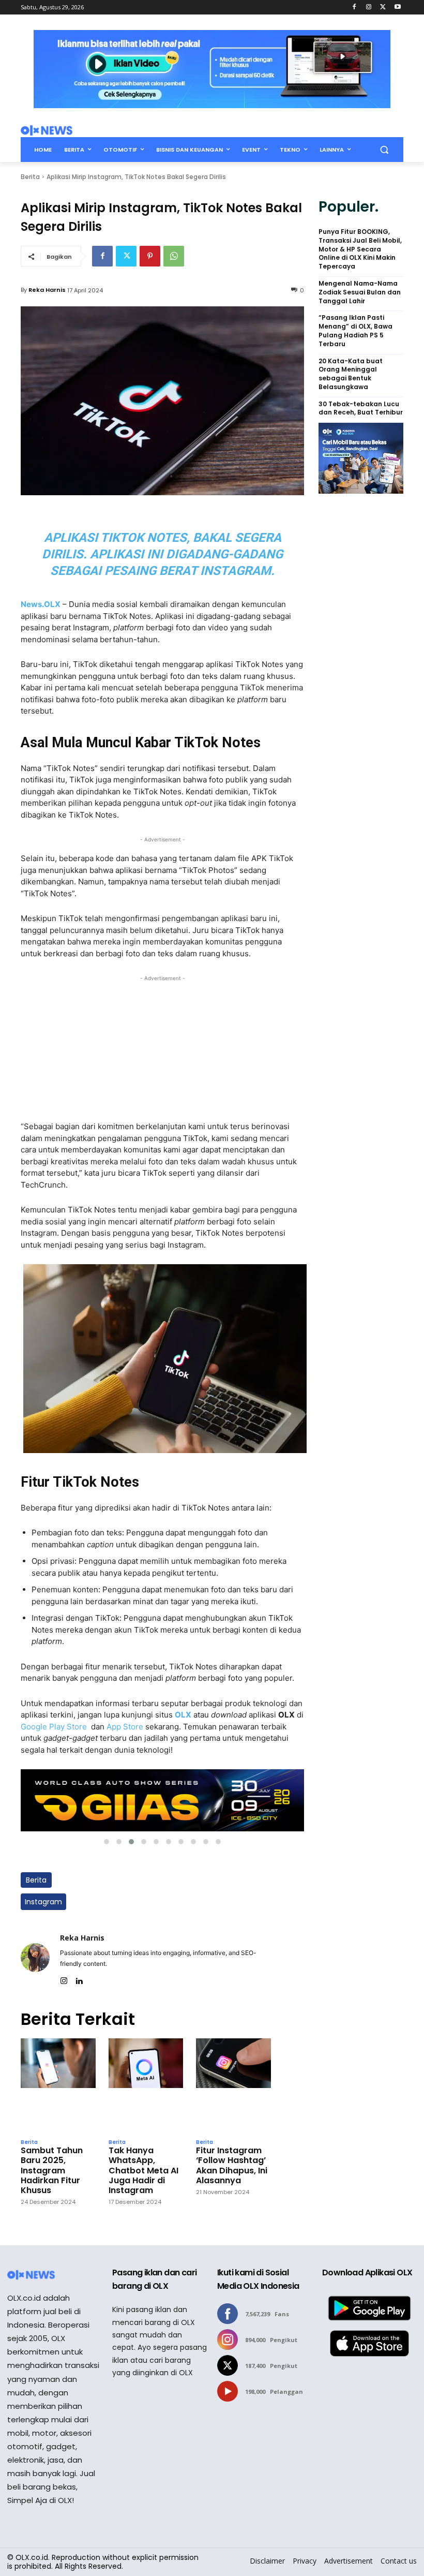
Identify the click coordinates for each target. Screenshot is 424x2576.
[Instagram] (369, 8)
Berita (30, 177)
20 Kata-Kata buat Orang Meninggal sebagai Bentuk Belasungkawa (351, 374)
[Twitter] (383, 8)
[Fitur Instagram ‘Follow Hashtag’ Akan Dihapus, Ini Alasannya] (233, 2086)
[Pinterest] (150, 256)
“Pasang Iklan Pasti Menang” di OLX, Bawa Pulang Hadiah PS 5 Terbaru (355, 331)
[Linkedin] (79, 1979)
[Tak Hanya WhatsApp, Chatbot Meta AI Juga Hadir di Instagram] (146, 2086)
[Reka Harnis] (35, 1957)
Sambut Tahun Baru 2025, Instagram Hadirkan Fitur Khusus (52, 2170)
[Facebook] (354, 8)
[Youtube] (397, 8)
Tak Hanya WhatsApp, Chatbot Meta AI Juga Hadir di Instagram (143, 2170)
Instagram (43, 1902)
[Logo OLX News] (47, 130)
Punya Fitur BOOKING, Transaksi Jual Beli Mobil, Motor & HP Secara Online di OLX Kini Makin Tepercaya (360, 249)
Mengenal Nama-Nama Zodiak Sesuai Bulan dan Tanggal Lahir (360, 292)
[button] (384, 150)
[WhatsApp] (174, 256)
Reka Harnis (47, 290)
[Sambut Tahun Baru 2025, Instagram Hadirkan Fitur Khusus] (58, 2086)
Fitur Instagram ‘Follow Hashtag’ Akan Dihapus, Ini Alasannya (232, 2165)
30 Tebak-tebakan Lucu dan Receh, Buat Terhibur (361, 409)
